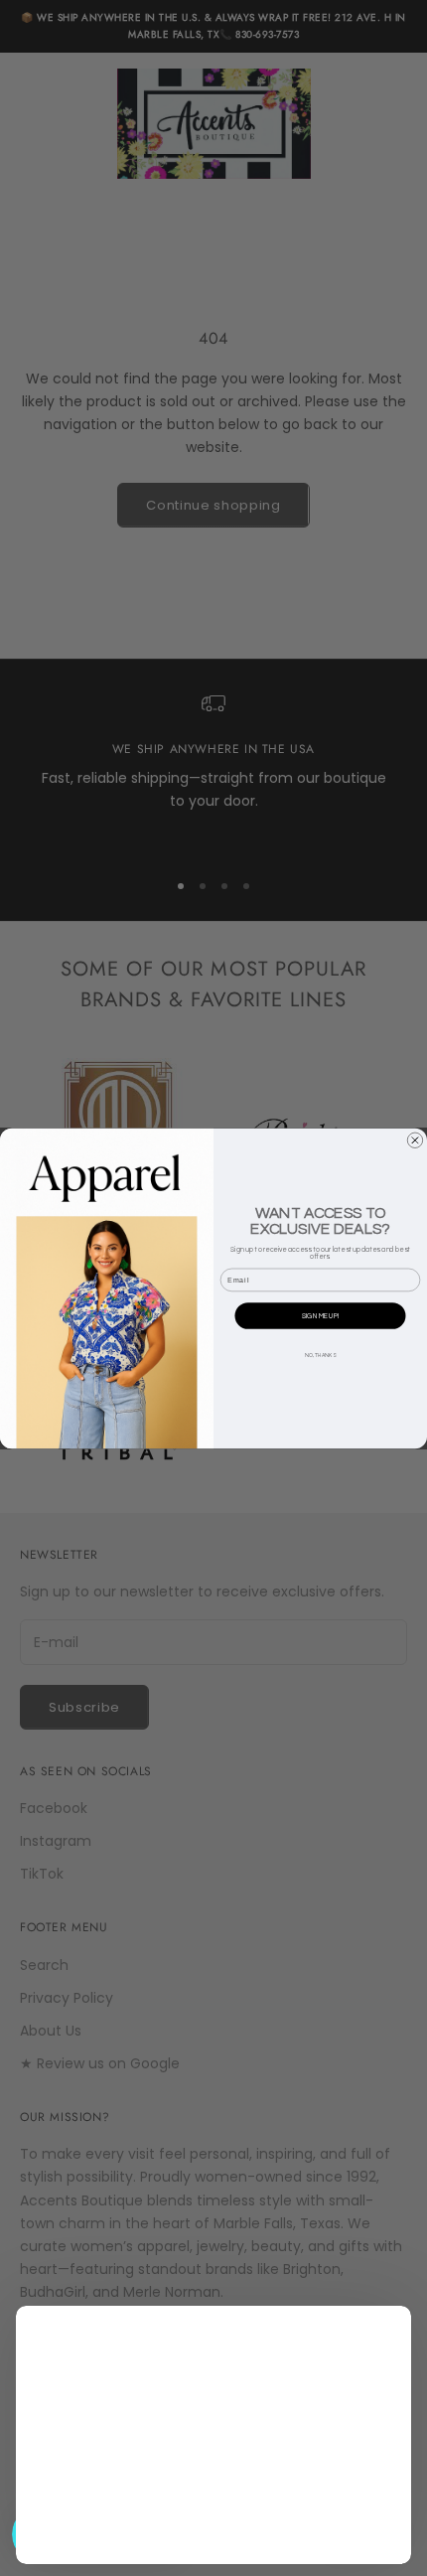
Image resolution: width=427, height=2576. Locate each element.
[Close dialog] (415, 1140)
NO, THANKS (320, 1355)
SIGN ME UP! (320, 1316)
